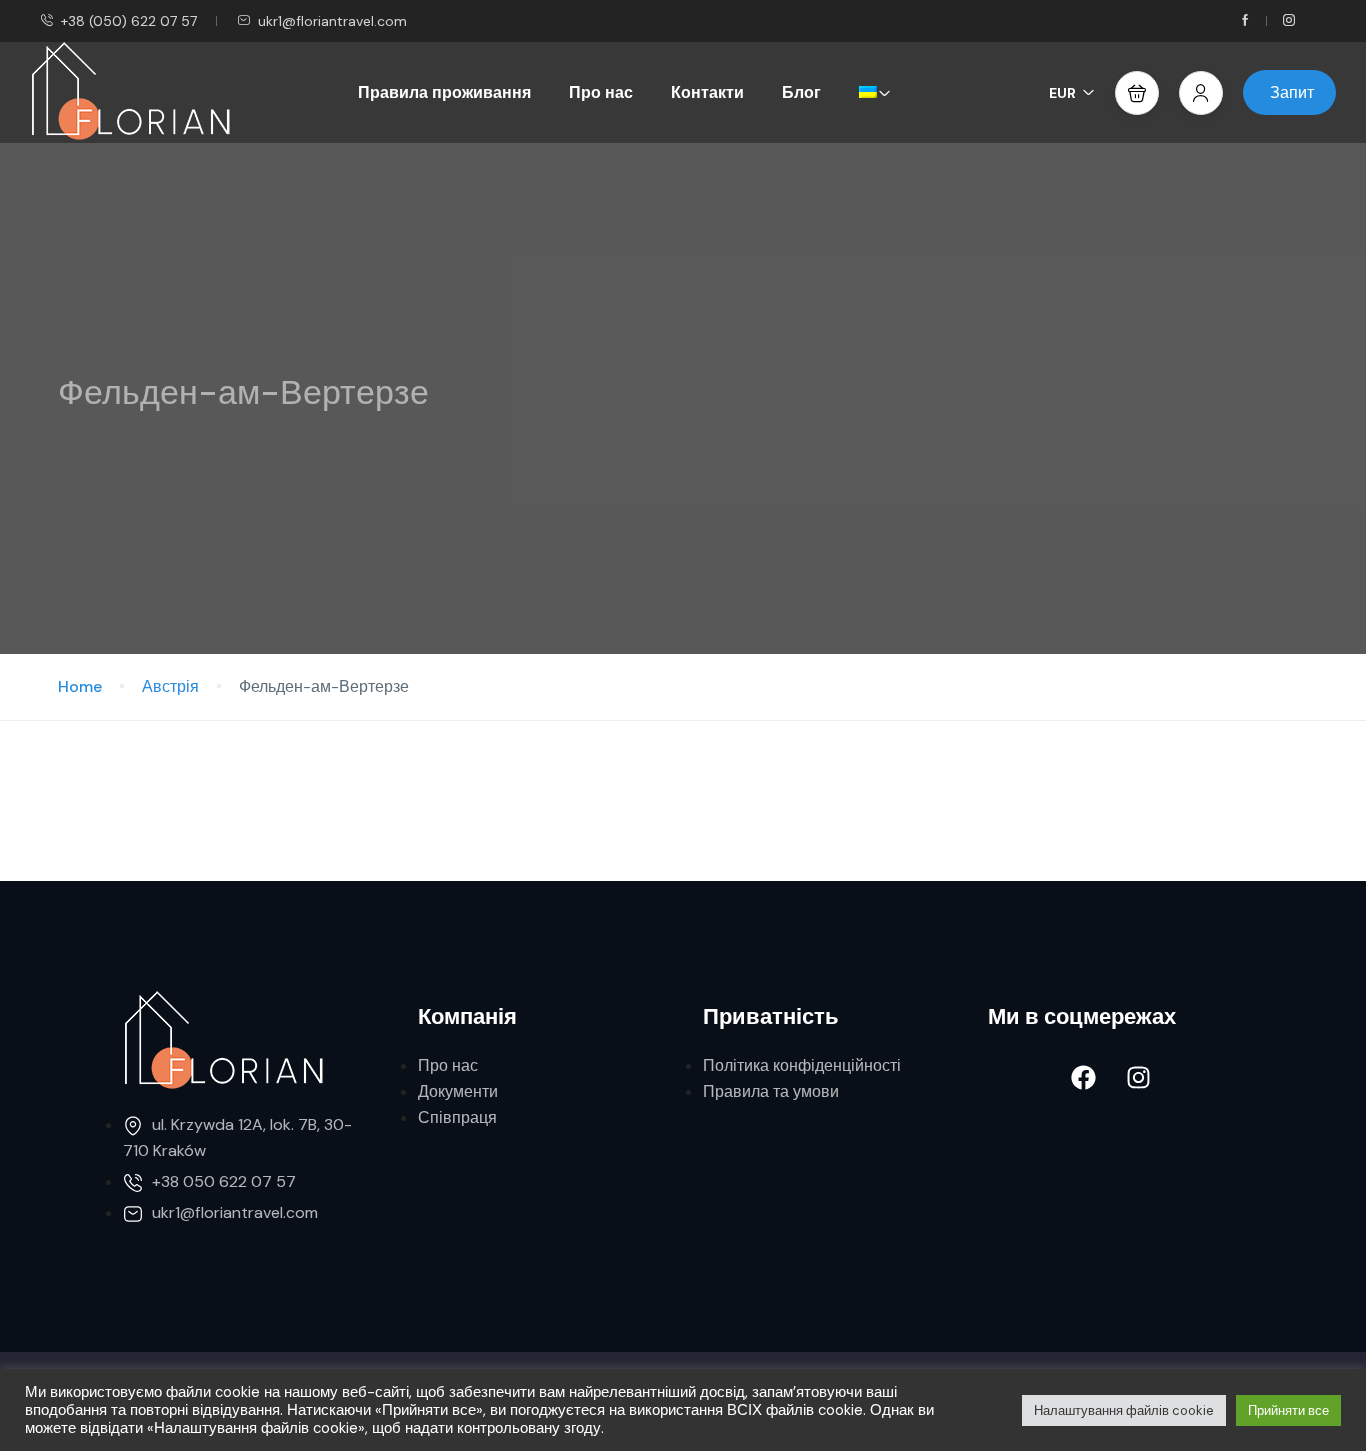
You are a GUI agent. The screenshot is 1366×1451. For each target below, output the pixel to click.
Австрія (170, 686)
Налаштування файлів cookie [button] (1124, 1410)
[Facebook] (1083, 1078)
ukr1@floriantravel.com (332, 21)
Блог (801, 92)
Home (80, 686)
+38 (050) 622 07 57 (129, 21)
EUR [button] (1062, 93)
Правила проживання (444, 92)
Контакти (707, 92)
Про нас (601, 92)
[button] (1137, 93)
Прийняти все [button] (1288, 1410)
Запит (1292, 92)
